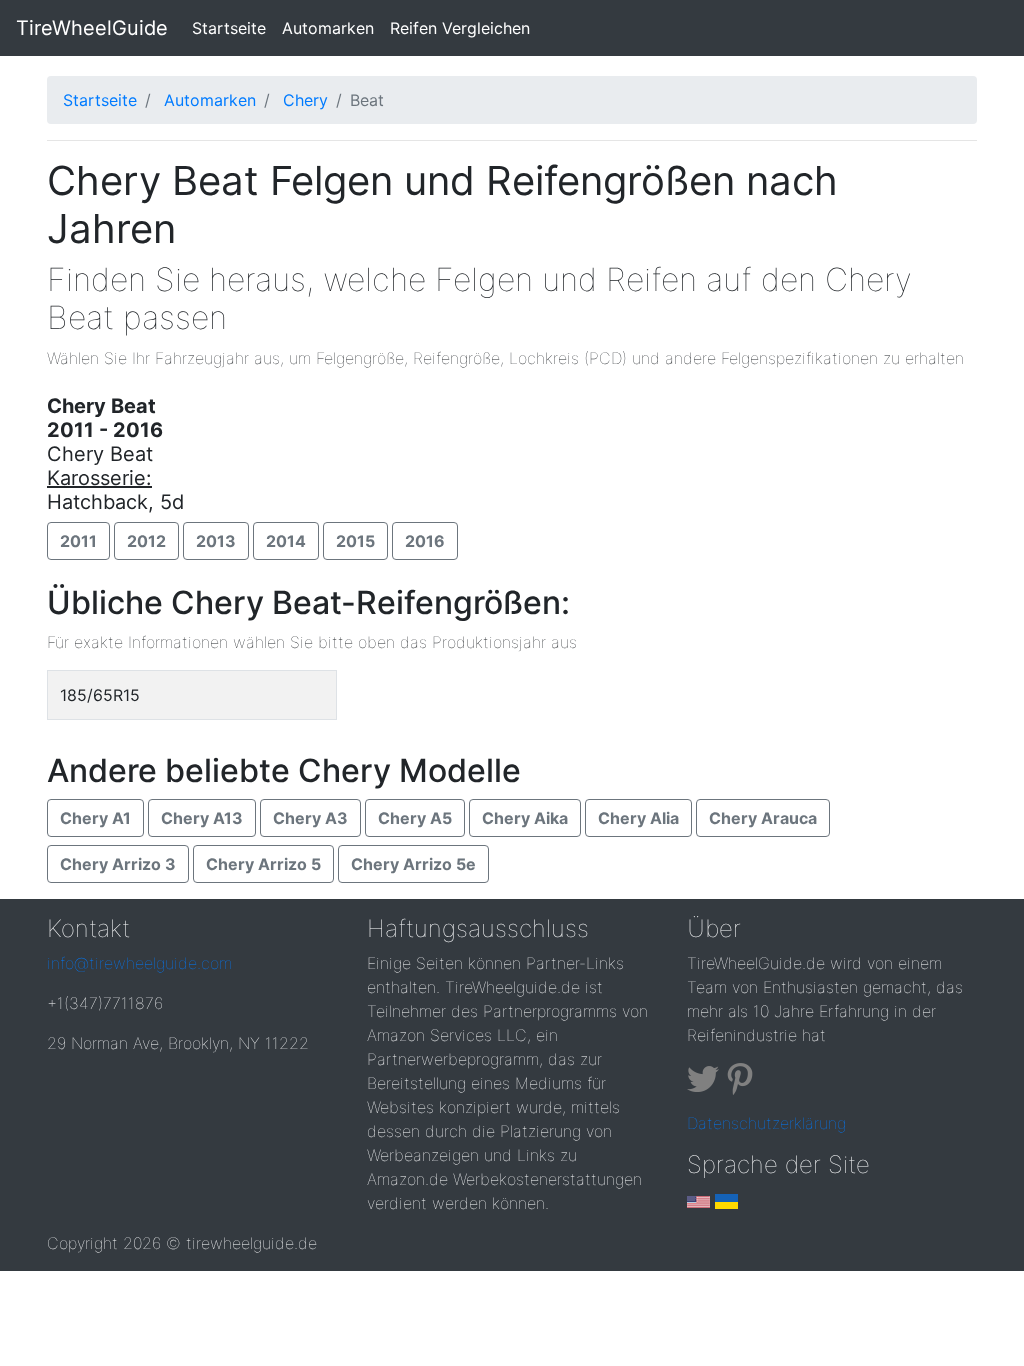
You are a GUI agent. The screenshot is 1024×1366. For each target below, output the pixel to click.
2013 (216, 541)
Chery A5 (415, 818)
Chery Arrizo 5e (413, 864)
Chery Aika (525, 818)
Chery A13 (202, 818)
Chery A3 (310, 818)
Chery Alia (638, 818)
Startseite (233, 27)
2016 (425, 541)
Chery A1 (95, 818)
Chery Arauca (763, 818)
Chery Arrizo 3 (118, 864)
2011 (78, 541)
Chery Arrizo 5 (263, 864)
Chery (305, 100)
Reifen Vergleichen (460, 28)
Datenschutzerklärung (766, 1123)
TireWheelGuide (92, 28)
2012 (146, 541)
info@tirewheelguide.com (139, 963)
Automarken (328, 28)
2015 (355, 541)
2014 (286, 541)
